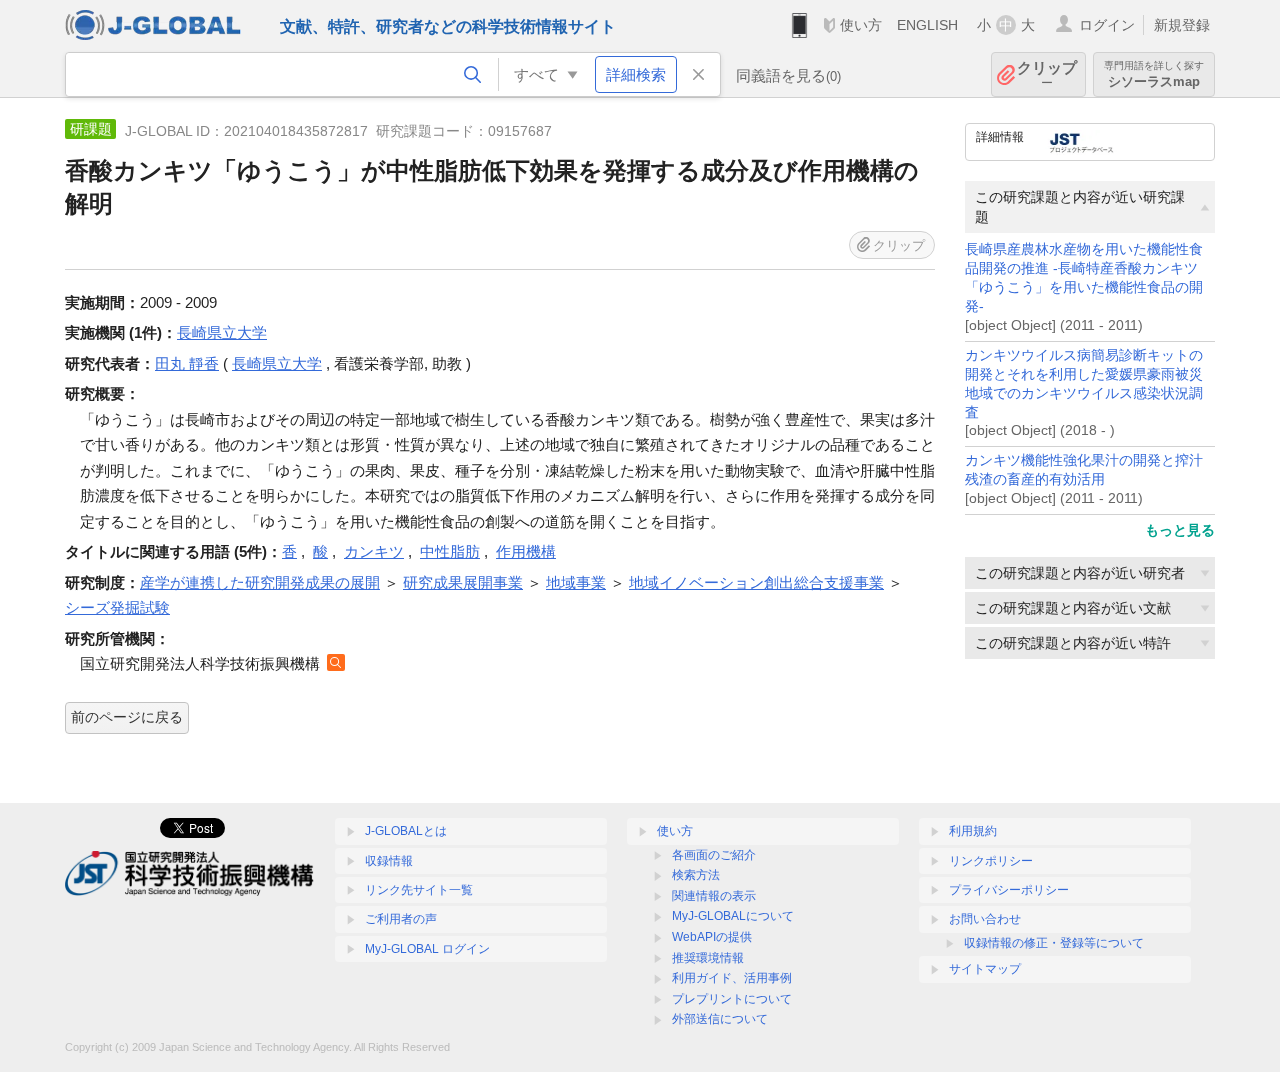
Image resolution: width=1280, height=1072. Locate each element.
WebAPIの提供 (712, 937)
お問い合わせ (985, 919)
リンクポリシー (991, 861)
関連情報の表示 (714, 896)
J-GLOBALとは (406, 831)
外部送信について (720, 1019)
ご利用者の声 (401, 919)
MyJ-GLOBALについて (733, 916)
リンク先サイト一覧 (419, 890)
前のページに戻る (127, 717)
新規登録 (1182, 25)
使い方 (861, 25)
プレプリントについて (732, 999)
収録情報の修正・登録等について (1054, 943)
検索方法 (696, 875)
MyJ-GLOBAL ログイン (427, 949)
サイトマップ (985, 969)
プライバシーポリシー (1009, 890)
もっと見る (1180, 530)
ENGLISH (927, 25)
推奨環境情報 (708, 958)
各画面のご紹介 (714, 855)
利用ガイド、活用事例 (732, 978)
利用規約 (973, 831)
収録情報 (389, 861)
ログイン (1107, 25)
